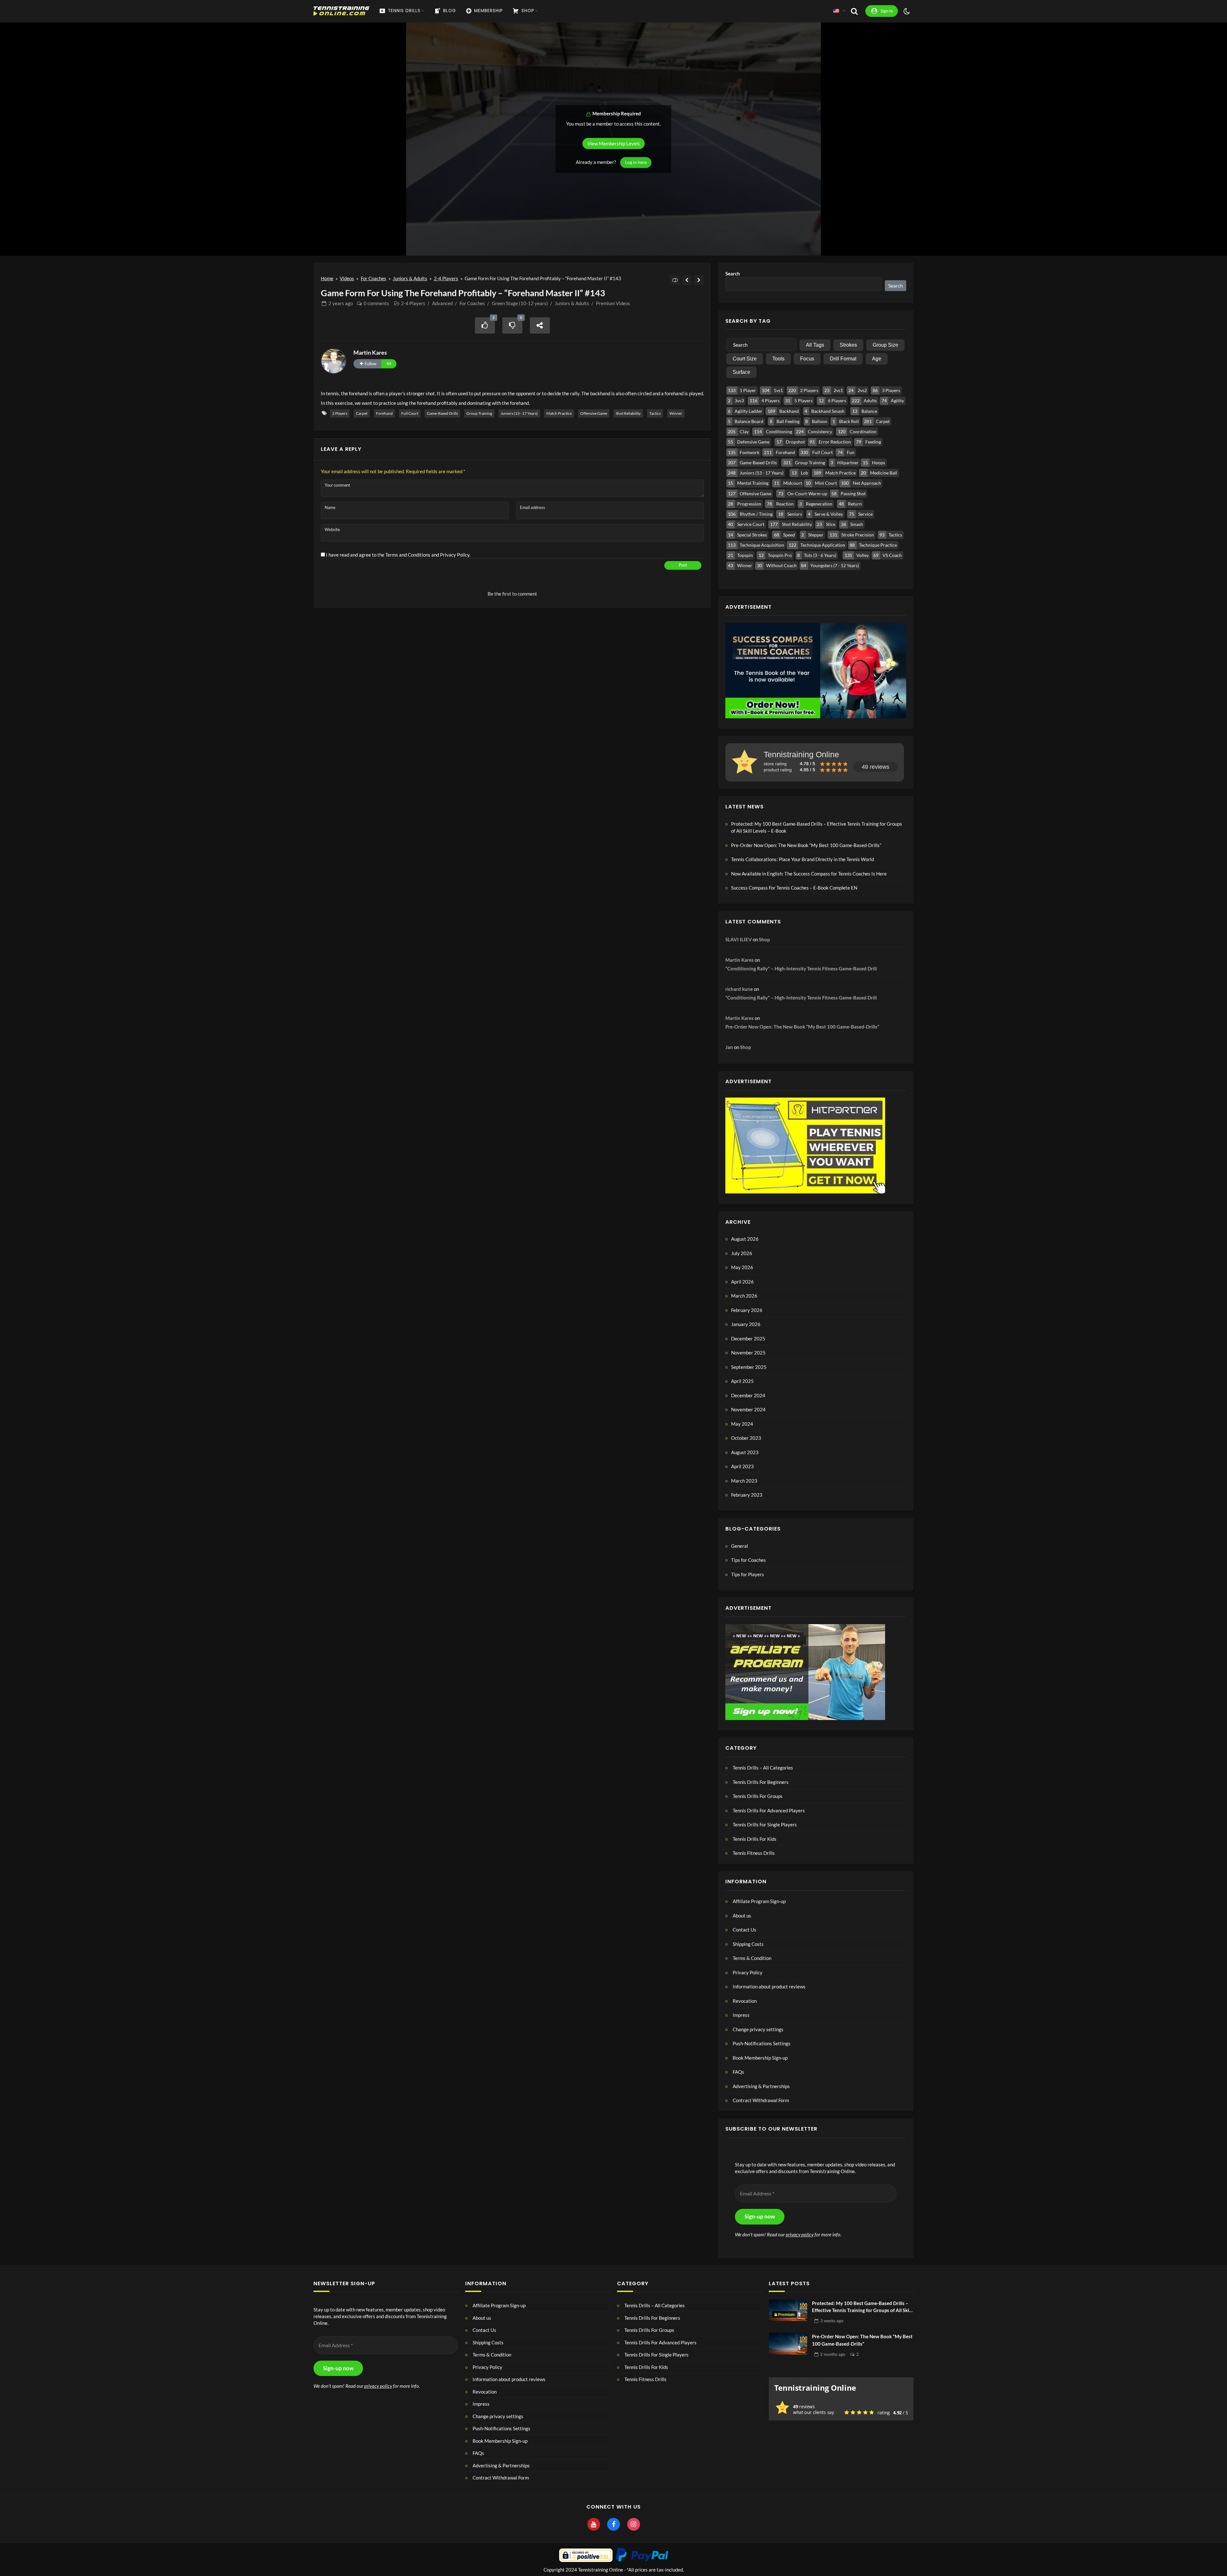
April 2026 (742, 1282)
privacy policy (800, 2234)
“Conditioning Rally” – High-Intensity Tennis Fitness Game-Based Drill (801, 968)
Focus (807, 359)
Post (683, 565)
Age (877, 359)
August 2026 (745, 1239)
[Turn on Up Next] (675, 280)
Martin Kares (370, 352)
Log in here (636, 162)
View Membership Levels (614, 143)
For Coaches (374, 278)
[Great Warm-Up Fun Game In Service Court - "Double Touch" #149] (687, 280)
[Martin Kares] (334, 361)
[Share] (540, 325)
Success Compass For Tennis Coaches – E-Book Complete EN (794, 888)
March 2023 (744, 1481)
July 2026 (742, 1253)
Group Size (885, 345)
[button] (816, 2029)
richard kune (739, 989)
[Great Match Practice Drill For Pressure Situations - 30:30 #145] (699, 280)
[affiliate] (805, 1671)
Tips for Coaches (749, 1560)
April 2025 (742, 1381)
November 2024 (748, 1409)
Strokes (848, 345)
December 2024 (748, 1395)
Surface (741, 372)
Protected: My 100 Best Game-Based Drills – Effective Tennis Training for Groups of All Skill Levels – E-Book (817, 827)
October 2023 (746, 1438)
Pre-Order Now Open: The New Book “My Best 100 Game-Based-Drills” (806, 845)
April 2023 (742, 1466)
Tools (778, 359)
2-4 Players (446, 278)
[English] (836, 11)
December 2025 (748, 1338)
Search (733, 274)
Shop (764, 939)
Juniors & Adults (410, 278)
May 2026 (742, 1267)
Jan (729, 1047)
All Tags (815, 345)
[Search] (854, 11)
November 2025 (748, 1353)
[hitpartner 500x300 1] (805, 1145)
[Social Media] (594, 2525)
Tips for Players (748, 1574)
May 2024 (742, 1424)
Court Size (745, 359)
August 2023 (745, 1452)
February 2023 (747, 1495)
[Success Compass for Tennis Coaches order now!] (816, 670)
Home (327, 278)
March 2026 (744, 1296)
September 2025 (749, 1367)
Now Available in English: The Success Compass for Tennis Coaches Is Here (809, 874)
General (740, 1546)
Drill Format (843, 359)
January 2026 (746, 1324)
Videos (347, 278)
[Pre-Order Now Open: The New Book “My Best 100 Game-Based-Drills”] (788, 2344)
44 (389, 364)
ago (341, 303)
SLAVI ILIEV (739, 939)
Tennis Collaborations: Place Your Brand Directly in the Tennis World (803, 859)
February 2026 (747, 1310)
